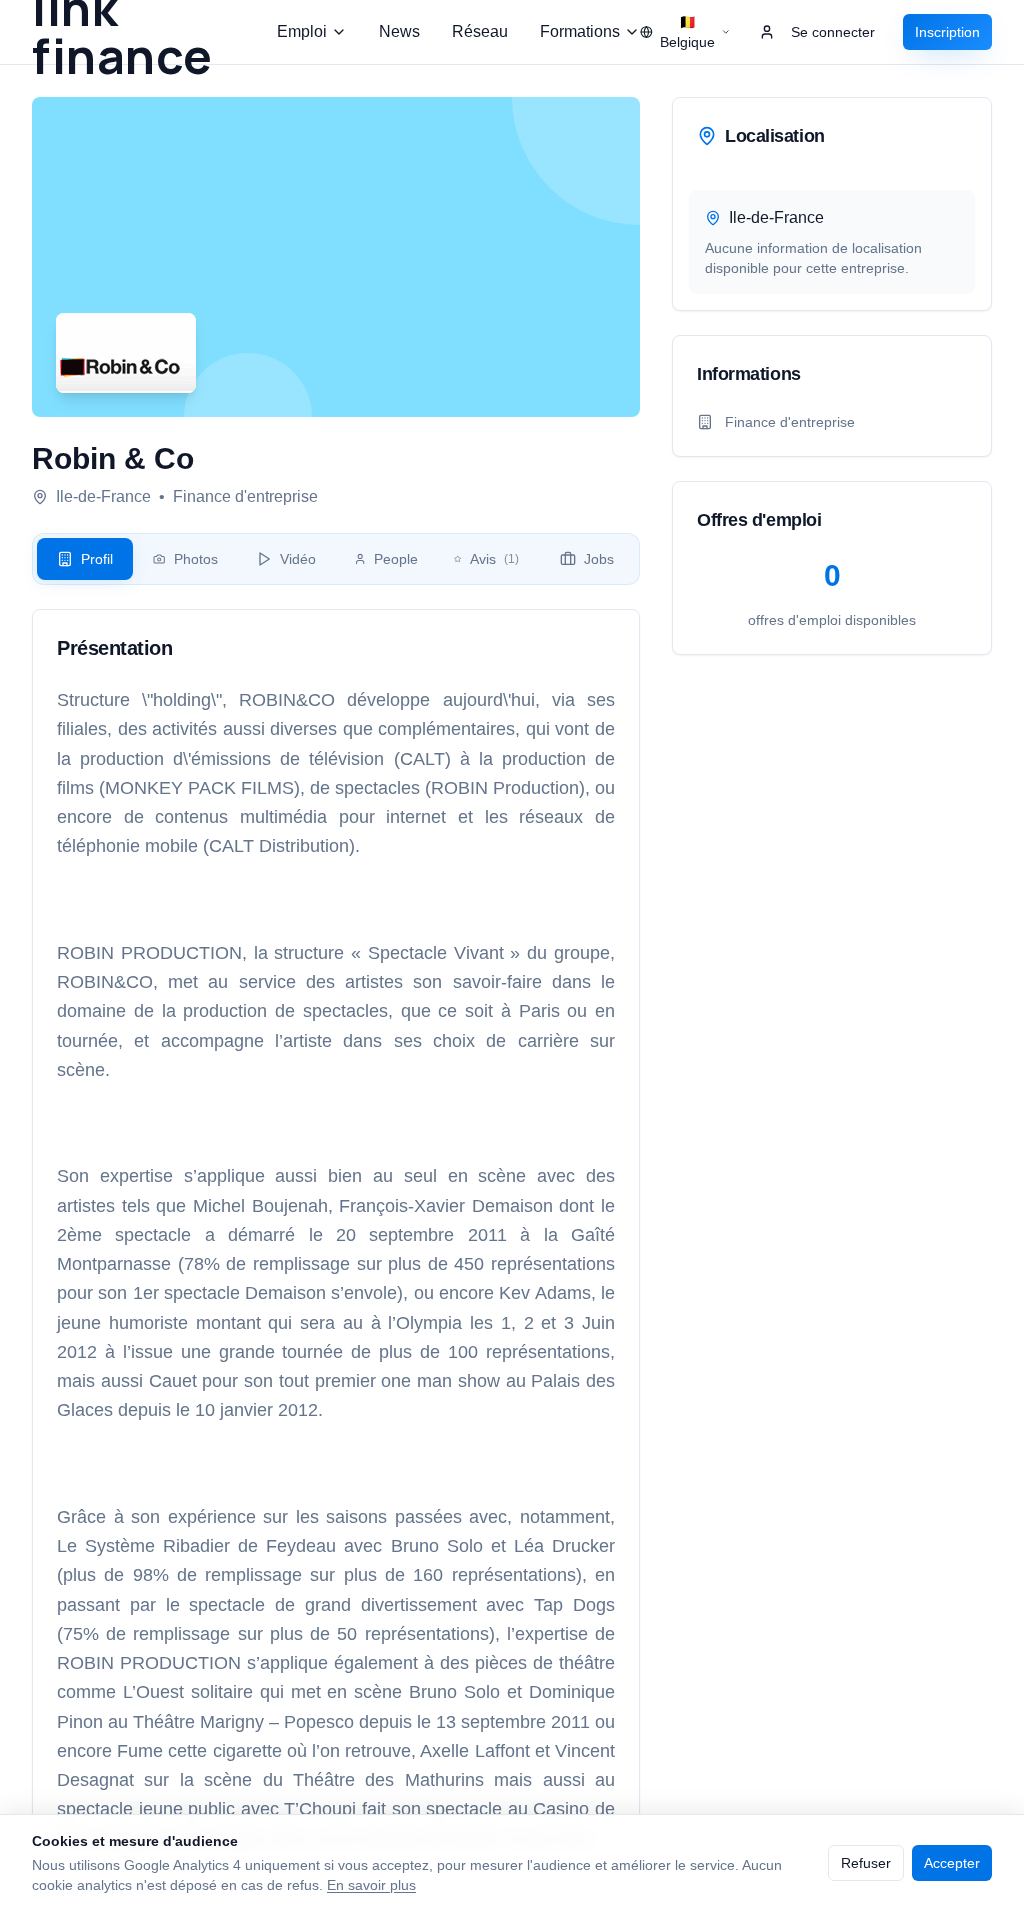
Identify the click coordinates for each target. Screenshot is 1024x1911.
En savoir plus (371, 1885)
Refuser (866, 1863)
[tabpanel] (336, 1244)
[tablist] (336, 559)
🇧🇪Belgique (687, 32)
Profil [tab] (97, 559)
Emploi (302, 31)
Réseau (480, 31)
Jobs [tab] (599, 559)
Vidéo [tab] (298, 559)
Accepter (952, 1863)
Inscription (947, 32)
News (399, 31)
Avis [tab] (494, 559)
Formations (580, 31)
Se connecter (833, 32)
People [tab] (396, 559)
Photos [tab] (196, 559)
